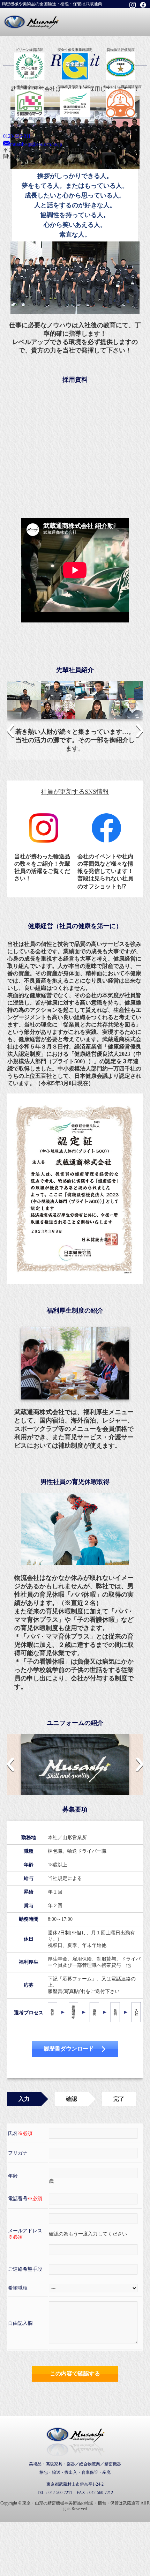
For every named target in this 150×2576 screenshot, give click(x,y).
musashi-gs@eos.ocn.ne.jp (36, 144)
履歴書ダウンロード (69, 2049)
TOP (138, 2518)
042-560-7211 (60, 2493)
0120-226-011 (17, 136)
